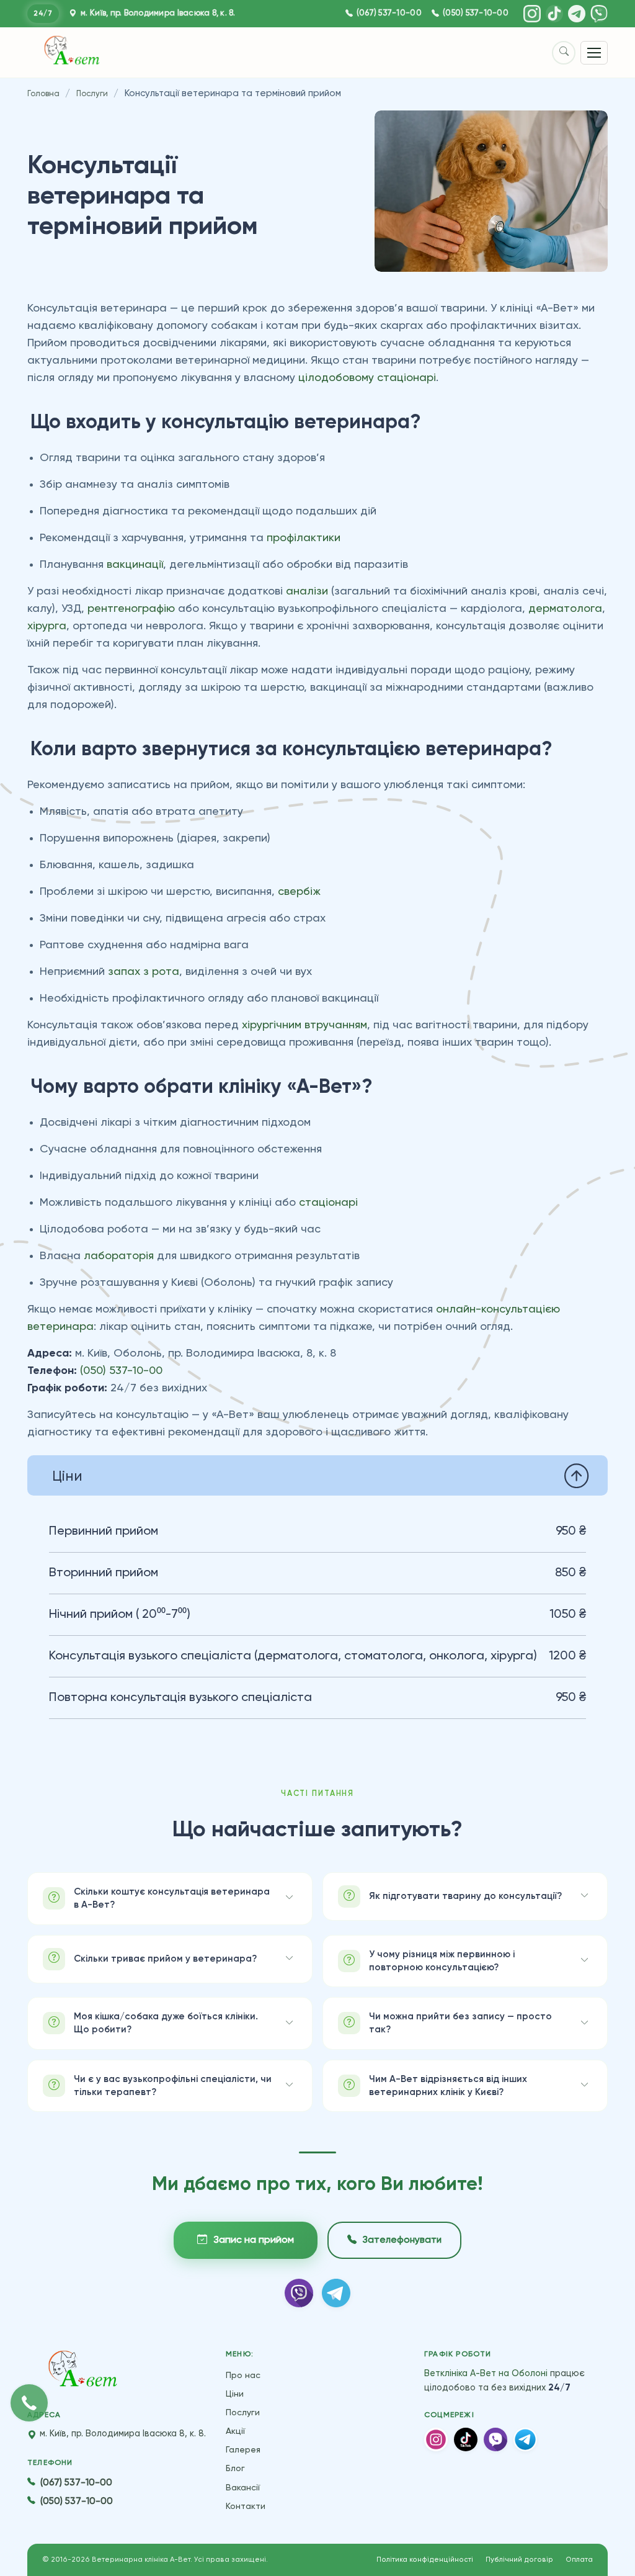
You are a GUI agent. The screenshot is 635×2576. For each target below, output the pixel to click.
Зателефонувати (402, 2240)
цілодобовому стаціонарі (367, 378)
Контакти (246, 2506)
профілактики (304, 538)
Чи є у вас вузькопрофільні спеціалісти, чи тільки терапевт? (173, 2086)
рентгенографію (131, 609)
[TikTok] (554, 14)
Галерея (243, 2450)
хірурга (47, 626)
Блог (235, 2469)
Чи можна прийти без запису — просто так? (460, 2023)
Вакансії (243, 2488)
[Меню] (594, 53)
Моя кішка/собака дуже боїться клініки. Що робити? (166, 2023)
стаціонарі (328, 1203)
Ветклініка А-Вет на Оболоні (486, 2374)
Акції (235, 2431)
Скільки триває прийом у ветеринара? (165, 1959)
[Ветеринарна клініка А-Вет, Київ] (83, 2371)
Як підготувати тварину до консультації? (465, 1896)
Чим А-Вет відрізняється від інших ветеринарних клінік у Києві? (448, 2086)
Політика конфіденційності (425, 2560)
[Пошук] (564, 53)
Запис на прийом (254, 2240)
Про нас (243, 2376)
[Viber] (599, 14)
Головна (43, 94)
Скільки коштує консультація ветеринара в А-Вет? (172, 1898)
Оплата (579, 2560)
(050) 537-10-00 (476, 13)
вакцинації (135, 565)
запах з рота (144, 972)
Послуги (92, 94)
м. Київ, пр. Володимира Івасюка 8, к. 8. (157, 13)
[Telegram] (577, 14)
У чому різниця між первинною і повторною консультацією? (442, 1961)
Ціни (235, 2394)
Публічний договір (519, 2560)
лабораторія (119, 1256)
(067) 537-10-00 (389, 13)
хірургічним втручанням (304, 1025)
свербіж (299, 892)
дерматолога (565, 609)
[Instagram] (532, 14)
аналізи (307, 591)
